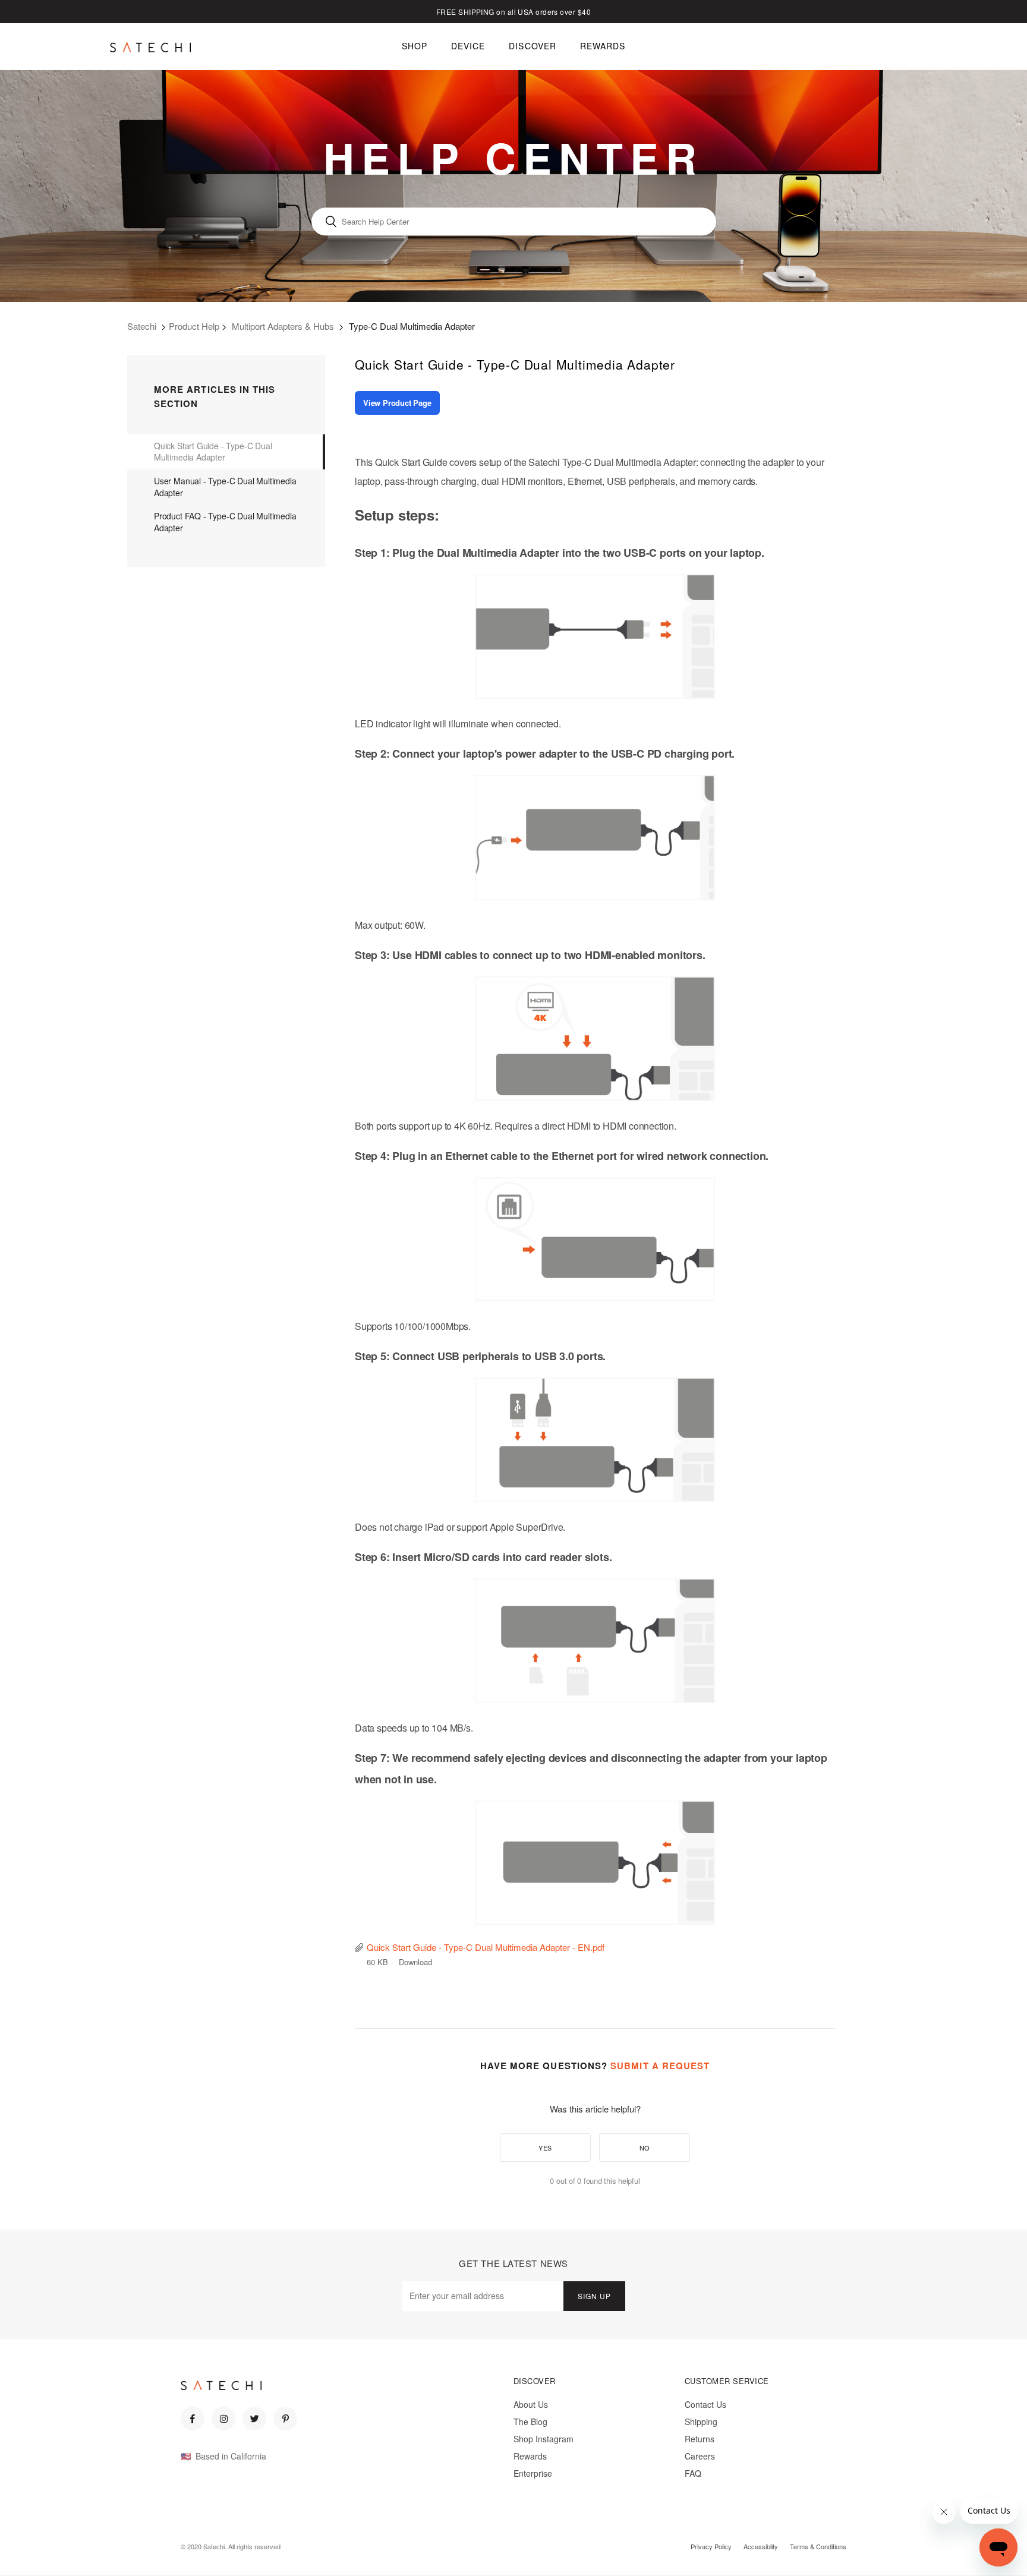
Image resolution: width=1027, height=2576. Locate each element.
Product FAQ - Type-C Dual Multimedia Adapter (225, 522)
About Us (531, 2404)
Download (415, 1962)
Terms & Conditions (818, 2546)
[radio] (545, 2148)
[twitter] (254, 2419)
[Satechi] (150, 47)
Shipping (701, 2421)
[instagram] (223, 2419)
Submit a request (660, 2066)
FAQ (693, 2473)
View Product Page (397, 403)
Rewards (530, 2456)
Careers (700, 2456)
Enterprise (533, 2473)
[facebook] (193, 2419)
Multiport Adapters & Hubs (283, 326)
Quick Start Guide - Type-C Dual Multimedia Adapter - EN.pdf (486, 1947)
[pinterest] (285, 2419)
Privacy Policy (711, 2546)
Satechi (142, 326)
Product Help (194, 326)
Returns (700, 2439)
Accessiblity (761, 2546)
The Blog (530, 2421)
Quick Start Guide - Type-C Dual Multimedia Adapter (213, 452)
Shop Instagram (544, 2439)
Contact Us (705, 2404)
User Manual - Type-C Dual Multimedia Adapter (225, 487)
